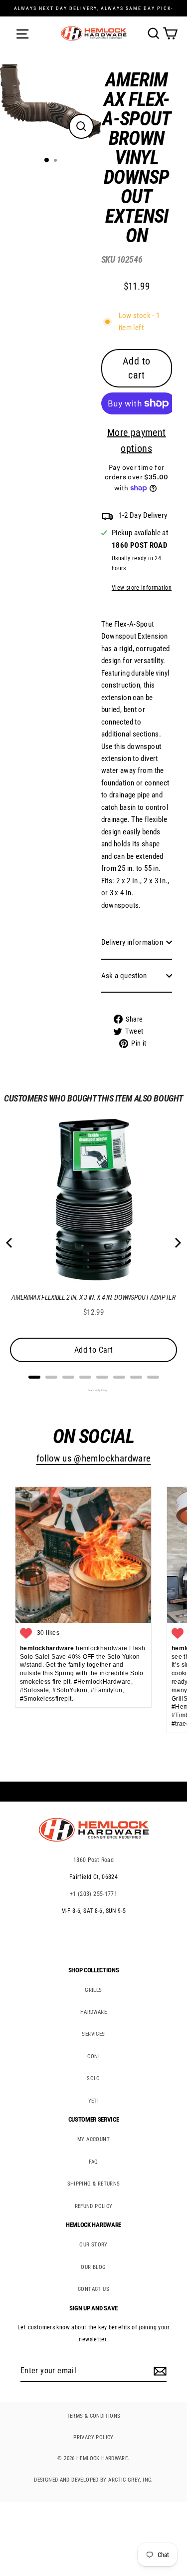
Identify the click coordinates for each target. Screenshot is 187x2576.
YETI (94, 2101)
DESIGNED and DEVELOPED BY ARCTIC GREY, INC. (93, 2480)
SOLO (93, 2078)
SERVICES (93, 2034)
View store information (142, 588)
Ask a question (124, 976)
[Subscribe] (159, 2371)
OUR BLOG (93, 2267)
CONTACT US (93, 2289)
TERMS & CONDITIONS (94, 2416)
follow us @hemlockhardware (94, 1459)
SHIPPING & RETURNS (94, 2184)
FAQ (93, 2162)
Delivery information (132, 942)
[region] (129, 562)
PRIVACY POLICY (93, 2437)
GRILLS (93, 1990)
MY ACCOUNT (93, 2139)
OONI (94, 2056)
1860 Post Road (93, 1860)
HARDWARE (93, 2012)
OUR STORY (93, 2245)
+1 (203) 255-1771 (94, 1894)
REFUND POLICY (94, 2206)
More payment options (137, 440)
